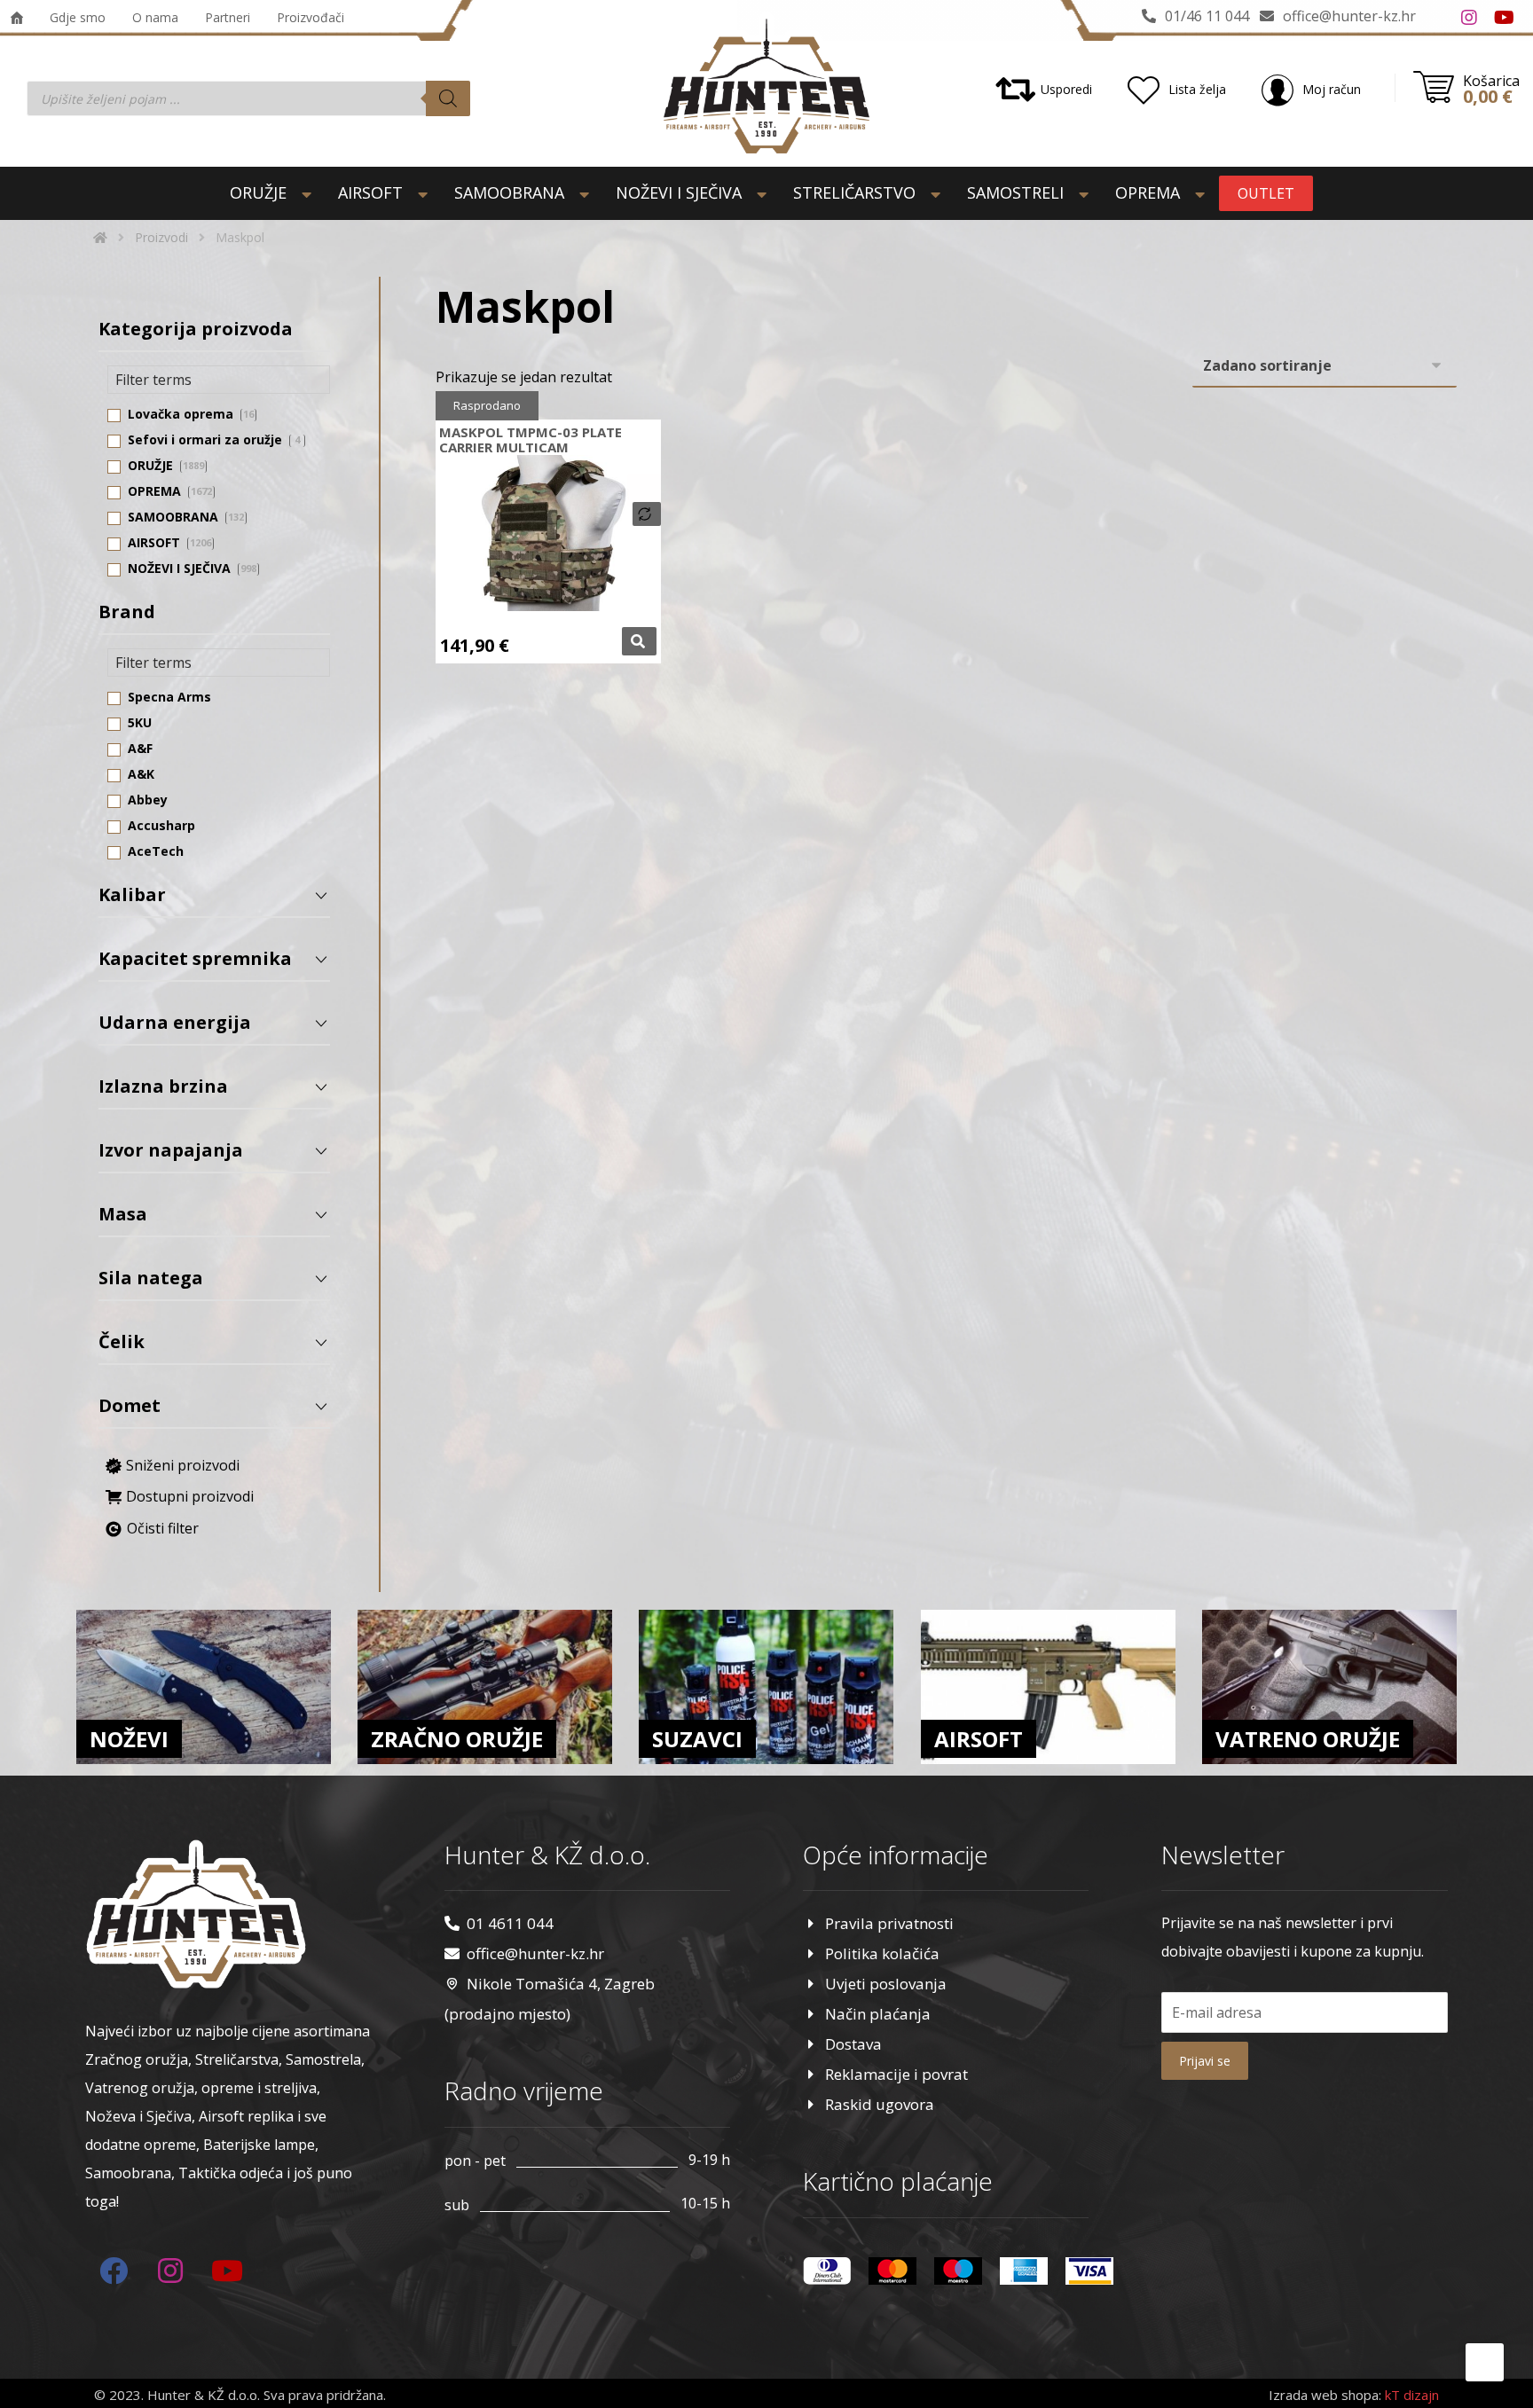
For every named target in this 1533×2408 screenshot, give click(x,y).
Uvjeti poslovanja (886, 1984)
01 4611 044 (510, 1923)
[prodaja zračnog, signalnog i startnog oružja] (766, 86)
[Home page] (100, 237)
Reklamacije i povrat (896, 2074)
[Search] (448, 98)
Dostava (853, 2044)
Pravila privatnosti (889, 1923)
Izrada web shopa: (1325, 2395)
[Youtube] (1505, 18)
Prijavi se (1205, 2061)
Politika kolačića (882, 1953)
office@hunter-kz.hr (535, 1953)
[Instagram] (1469, 18)
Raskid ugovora (880, 2104)
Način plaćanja (878, 2014)
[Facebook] (1434, 18)
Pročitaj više (639, 641)
